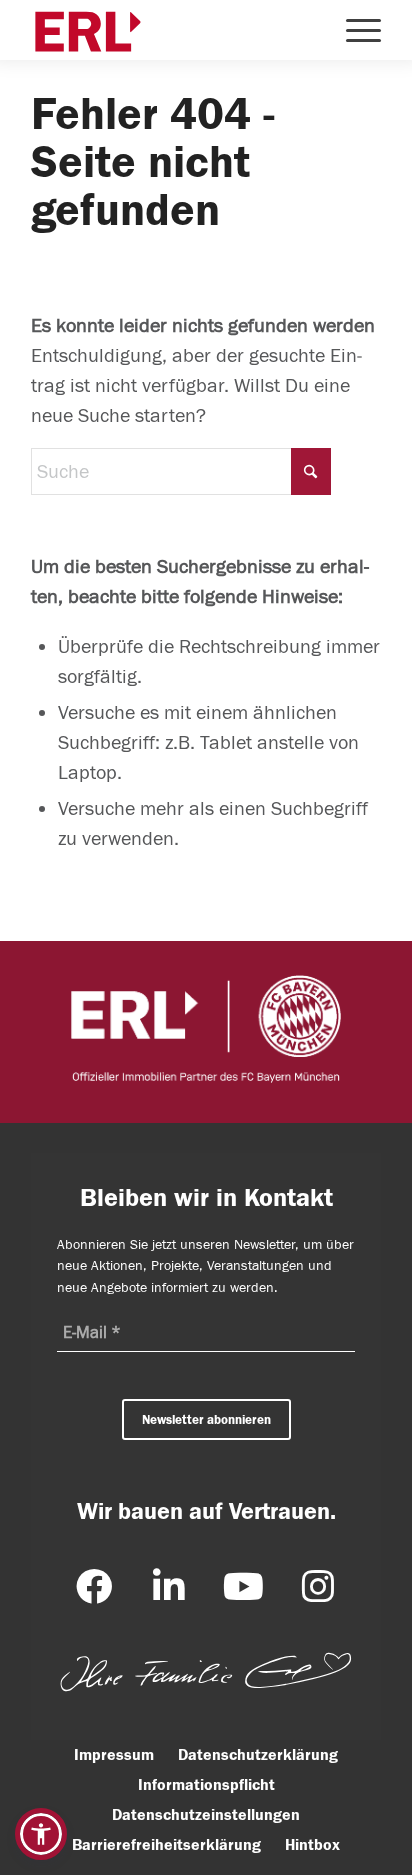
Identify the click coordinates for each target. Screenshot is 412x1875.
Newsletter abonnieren (206, 1419)
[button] (41, 1834)
